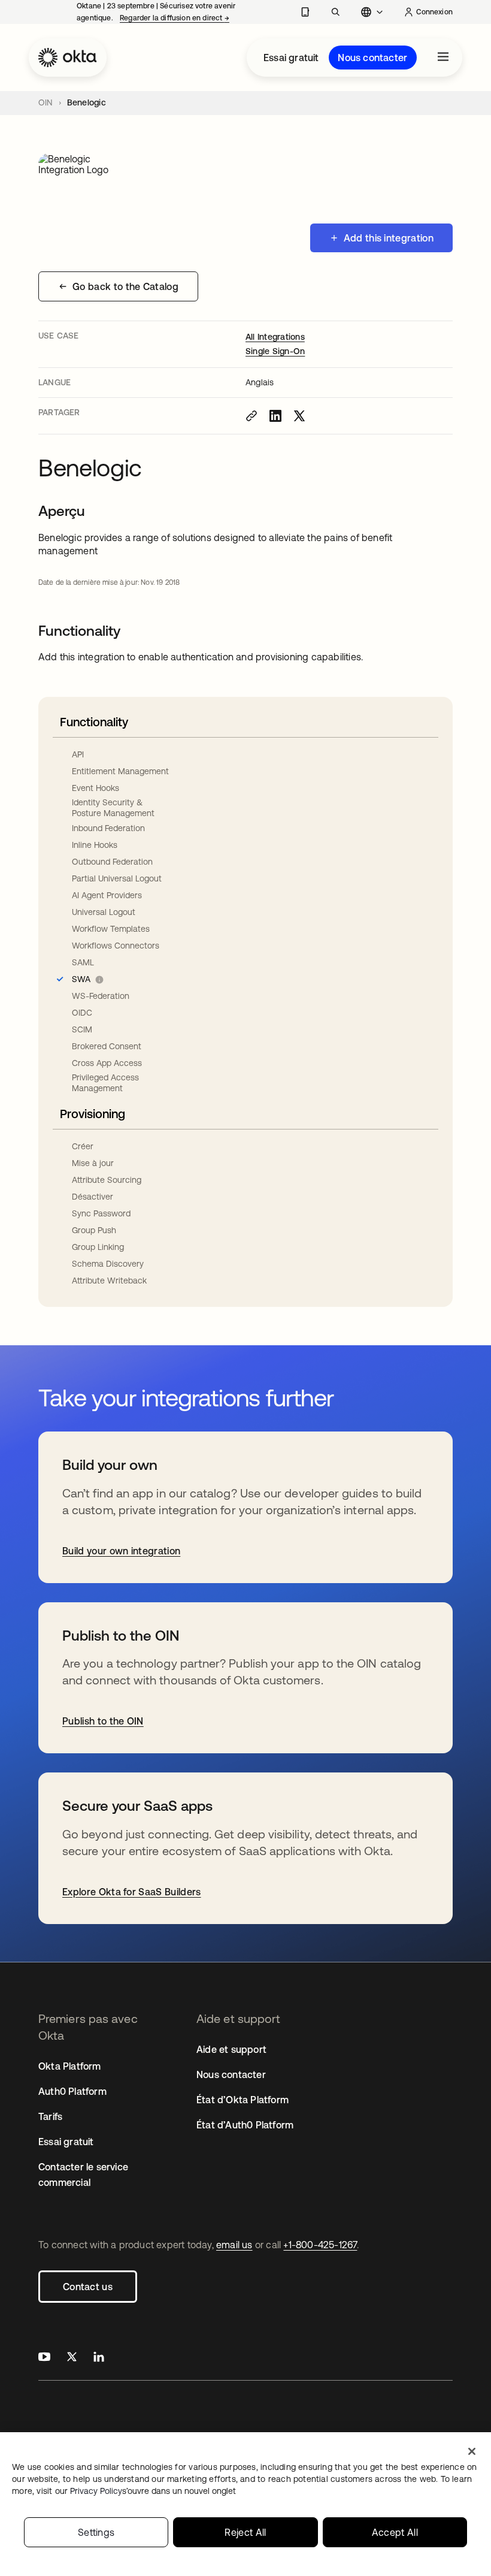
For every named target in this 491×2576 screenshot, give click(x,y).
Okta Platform (70, 2066)
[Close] (472, 2451)
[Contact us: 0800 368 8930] (305, 12)
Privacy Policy (153, 2491)
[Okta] (68, 58)
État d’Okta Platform (243, 2100)
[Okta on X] (72, 2358)
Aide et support (231, 2049)
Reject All (245, 2532)
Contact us (88, 2287)
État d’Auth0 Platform (245, 2125)
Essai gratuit (291, 58)
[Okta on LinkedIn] (99, 2358)
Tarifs (50, 2116)
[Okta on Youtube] (44, 2358)
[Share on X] (299, 416)
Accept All (395, 2532)
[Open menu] (443, 58)
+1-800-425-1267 (320, 2245)
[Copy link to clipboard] (251, 416)
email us (234, 2245)
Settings (96, 2532)
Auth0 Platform (72, 2091)
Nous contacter (372, 58)
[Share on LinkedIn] (275, 416)
